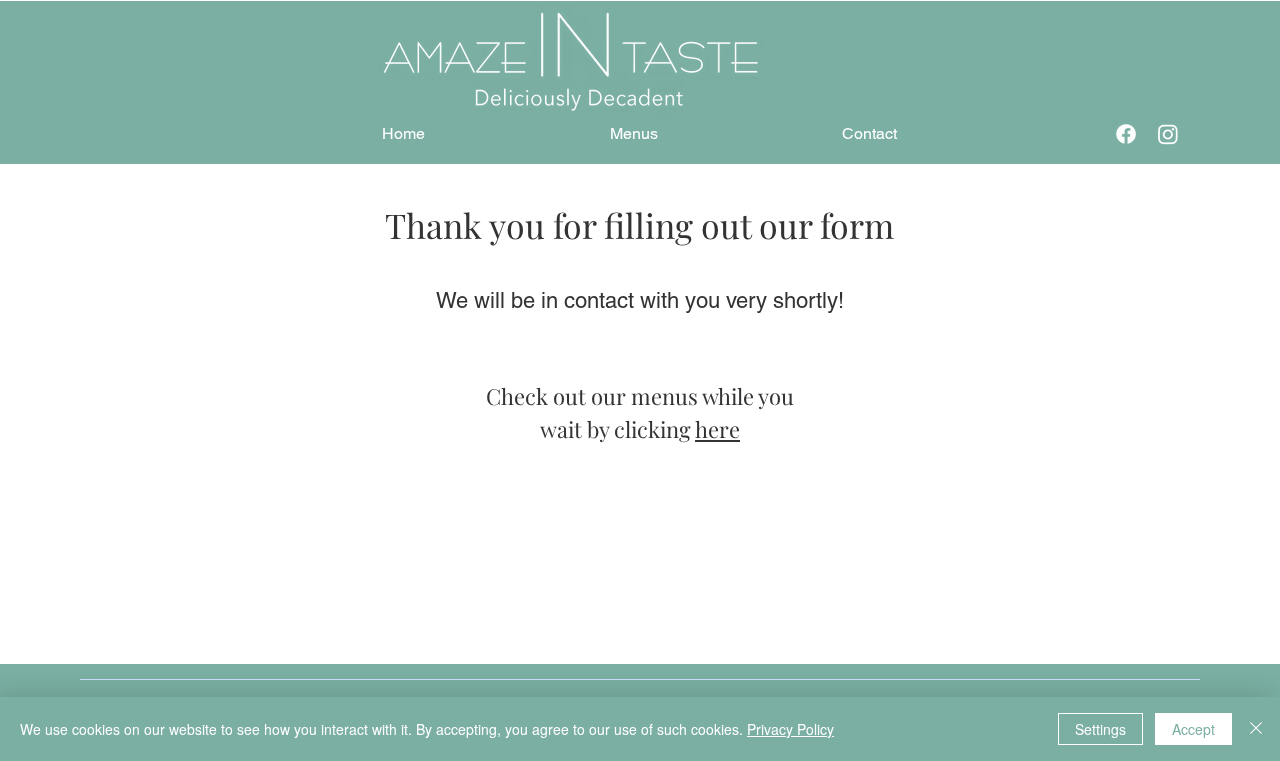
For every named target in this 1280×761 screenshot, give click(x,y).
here (717, 429)
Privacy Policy (790, 729)
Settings (1100, 729)
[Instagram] (1168, 134)
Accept (1193, 729)
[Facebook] (1126, 134)
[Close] (1256, 729)
